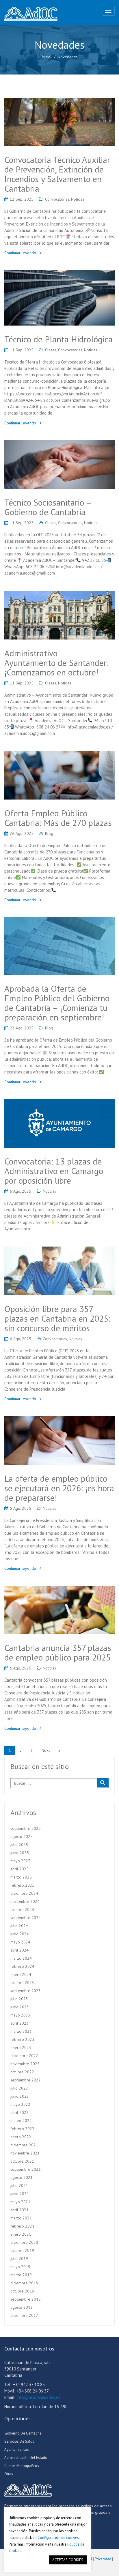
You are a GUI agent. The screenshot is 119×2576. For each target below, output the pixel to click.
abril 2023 (19, 2023)
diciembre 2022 (24, 2056)
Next (46, 1750)
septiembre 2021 (26, 2169)
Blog (49, 833)
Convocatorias (57, 199)
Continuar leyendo (20, 253)
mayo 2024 (20, 1942)
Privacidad (103, 2559)
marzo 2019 (21, 2275)
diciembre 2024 (24, 1893)
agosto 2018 (22, 2307)
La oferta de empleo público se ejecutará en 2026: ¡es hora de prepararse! (59, 1488)
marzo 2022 (21, 2121)
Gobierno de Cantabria (23, 2433)
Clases (51, 350)
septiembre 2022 (26, 2080)
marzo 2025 (21, 1877)
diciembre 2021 (24, 2145)
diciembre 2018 (24, 2283)
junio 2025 (20, 1853)
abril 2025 (19, 1869)
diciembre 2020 (24, 2242)
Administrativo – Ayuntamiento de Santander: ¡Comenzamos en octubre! (56, 663)
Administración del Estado (26, 2458)
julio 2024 (19, 1926)
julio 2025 (19, 1845)
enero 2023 (21, 2048)
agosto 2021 (22, 2177)
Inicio (46, 57)
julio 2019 (19, 2259)
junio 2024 (20, 1934)
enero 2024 (21, 1974)
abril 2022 (19, 2112)
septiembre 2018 (26, 2299)
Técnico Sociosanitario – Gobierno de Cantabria (48, 507)
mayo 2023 (20, 2015)
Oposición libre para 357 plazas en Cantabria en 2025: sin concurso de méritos (57, 1318)
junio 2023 (20, 2007)
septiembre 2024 (26, 1918)
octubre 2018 (22, 2291)
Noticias (78, 199)
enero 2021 (21, 2234)
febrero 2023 (22, 2039)
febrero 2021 (22, 2226)
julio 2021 (19, 2186)
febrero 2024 (22, 1966)
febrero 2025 (22, 1885)
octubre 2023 (22, 1983)
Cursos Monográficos (22, 2466)
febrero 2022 (22, 2129)
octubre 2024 (22, 1910)
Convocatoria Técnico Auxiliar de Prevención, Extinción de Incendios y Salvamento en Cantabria (57, 174)
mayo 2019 (20, 2267)
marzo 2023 (21, 2031)
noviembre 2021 (25, 2153)
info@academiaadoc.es (39, 2397)
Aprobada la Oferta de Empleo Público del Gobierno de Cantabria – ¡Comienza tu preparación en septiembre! (57, 1003)
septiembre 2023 (26, 1991)
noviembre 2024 (25, 1901)
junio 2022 (20, 2096)
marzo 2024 (21, 1958)
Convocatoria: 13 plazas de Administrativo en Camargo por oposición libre (54, 1171)
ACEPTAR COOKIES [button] (68, 2560)
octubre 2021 (22, 2161)
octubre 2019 (22, 2250)
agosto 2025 (22, 1836)
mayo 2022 (20, 2104)
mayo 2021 (20, 2202)
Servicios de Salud (19, 2441)
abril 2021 (19, 2210)
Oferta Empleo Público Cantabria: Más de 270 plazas (58, 818)
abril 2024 (19, 1950)
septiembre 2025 (26, 1828)
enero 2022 (21, 2137)
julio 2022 (19, 2088)
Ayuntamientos (17, 2449)
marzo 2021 (21, 2218)
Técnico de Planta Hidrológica (58, 339)
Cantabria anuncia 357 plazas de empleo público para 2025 (58, 1652)
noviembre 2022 (25, 2064)
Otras (9, 2474)
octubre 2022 (22, 2072)
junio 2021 (20, 2194)
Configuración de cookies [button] (58, 2538)
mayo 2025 (20, 1861)
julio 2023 (19, 1999)
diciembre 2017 (24, 2315)
